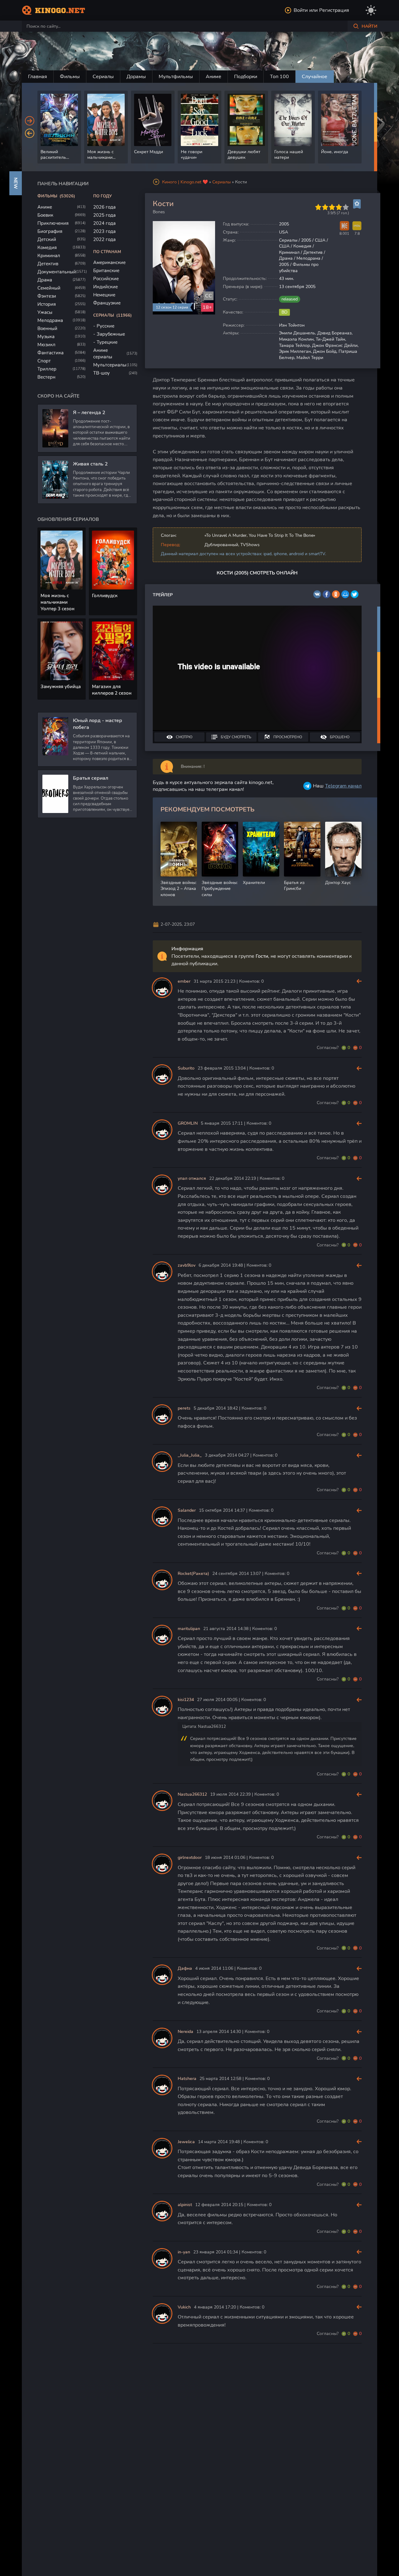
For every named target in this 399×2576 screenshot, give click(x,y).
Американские (109, 262)
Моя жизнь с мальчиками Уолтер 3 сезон (58, 602)
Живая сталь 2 (90, 464)
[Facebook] (327, 594)
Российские (106, 279)
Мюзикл (46, 345)
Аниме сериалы (103, 354)
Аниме (214, 77)
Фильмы (70, 77)
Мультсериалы (110, 365)
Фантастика (50, 353)
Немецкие (104, 295)
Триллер (47, 369)
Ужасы (45, 312)
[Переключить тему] (371, 10)
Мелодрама (50, 320)
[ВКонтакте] (317, 594)
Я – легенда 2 (89, 413)
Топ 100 (279, 77)
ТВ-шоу (101, 373)
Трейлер (163, 595)
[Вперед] (30, 121)
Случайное (315, 77)
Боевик (45, 215)
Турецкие (107, 342)
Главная (38, 77)
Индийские (106, 287)
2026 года (104, 207)
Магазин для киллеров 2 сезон (112, 690)
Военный (47, 328)
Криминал (49, 256)
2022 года (104, 239)
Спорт (44, 361)
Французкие (107, 303)
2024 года (104, 223)
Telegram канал (343, 786)
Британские (106, 271)
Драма (45, 280)
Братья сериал (91, 778)
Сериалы (103, 77)
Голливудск (105, 596)
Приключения (53, 223)
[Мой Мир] (345, 594)
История (47, 304)
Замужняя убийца (61, 687)
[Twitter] (355, 594)
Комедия (47, 248)
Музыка (46, 337)
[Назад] (30, 133)
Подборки (246, 77)
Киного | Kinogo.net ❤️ (185, 182)
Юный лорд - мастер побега (98, 724)
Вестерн (46, 377)
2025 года (104, 215)
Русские (106, 326)
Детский (47, 239)
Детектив (48, 264)
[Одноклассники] (336, 594)
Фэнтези (47, 296)
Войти (301, 10)
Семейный (49, 288)
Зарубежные (111, 334)
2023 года (104, 231)
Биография (50, 231)
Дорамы (136, 77)
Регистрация (334, 10)
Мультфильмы (176, 77)
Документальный (57, 272)
